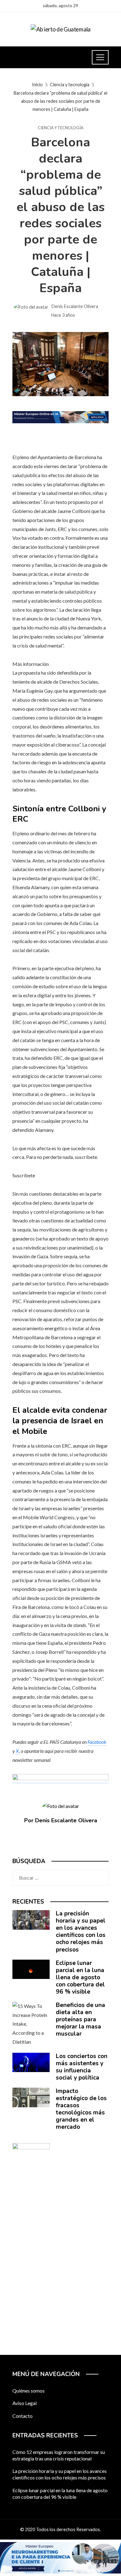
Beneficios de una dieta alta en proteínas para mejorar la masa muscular (81, 2019)
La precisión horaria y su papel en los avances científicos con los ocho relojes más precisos (81, 1931)
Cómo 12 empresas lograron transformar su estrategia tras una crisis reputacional (59, 2455)
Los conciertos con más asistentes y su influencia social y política (82, 2067)
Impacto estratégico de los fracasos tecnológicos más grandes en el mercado (81, 2109)
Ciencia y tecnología (61, 128)
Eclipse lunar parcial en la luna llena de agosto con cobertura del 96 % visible (80, 1977)
